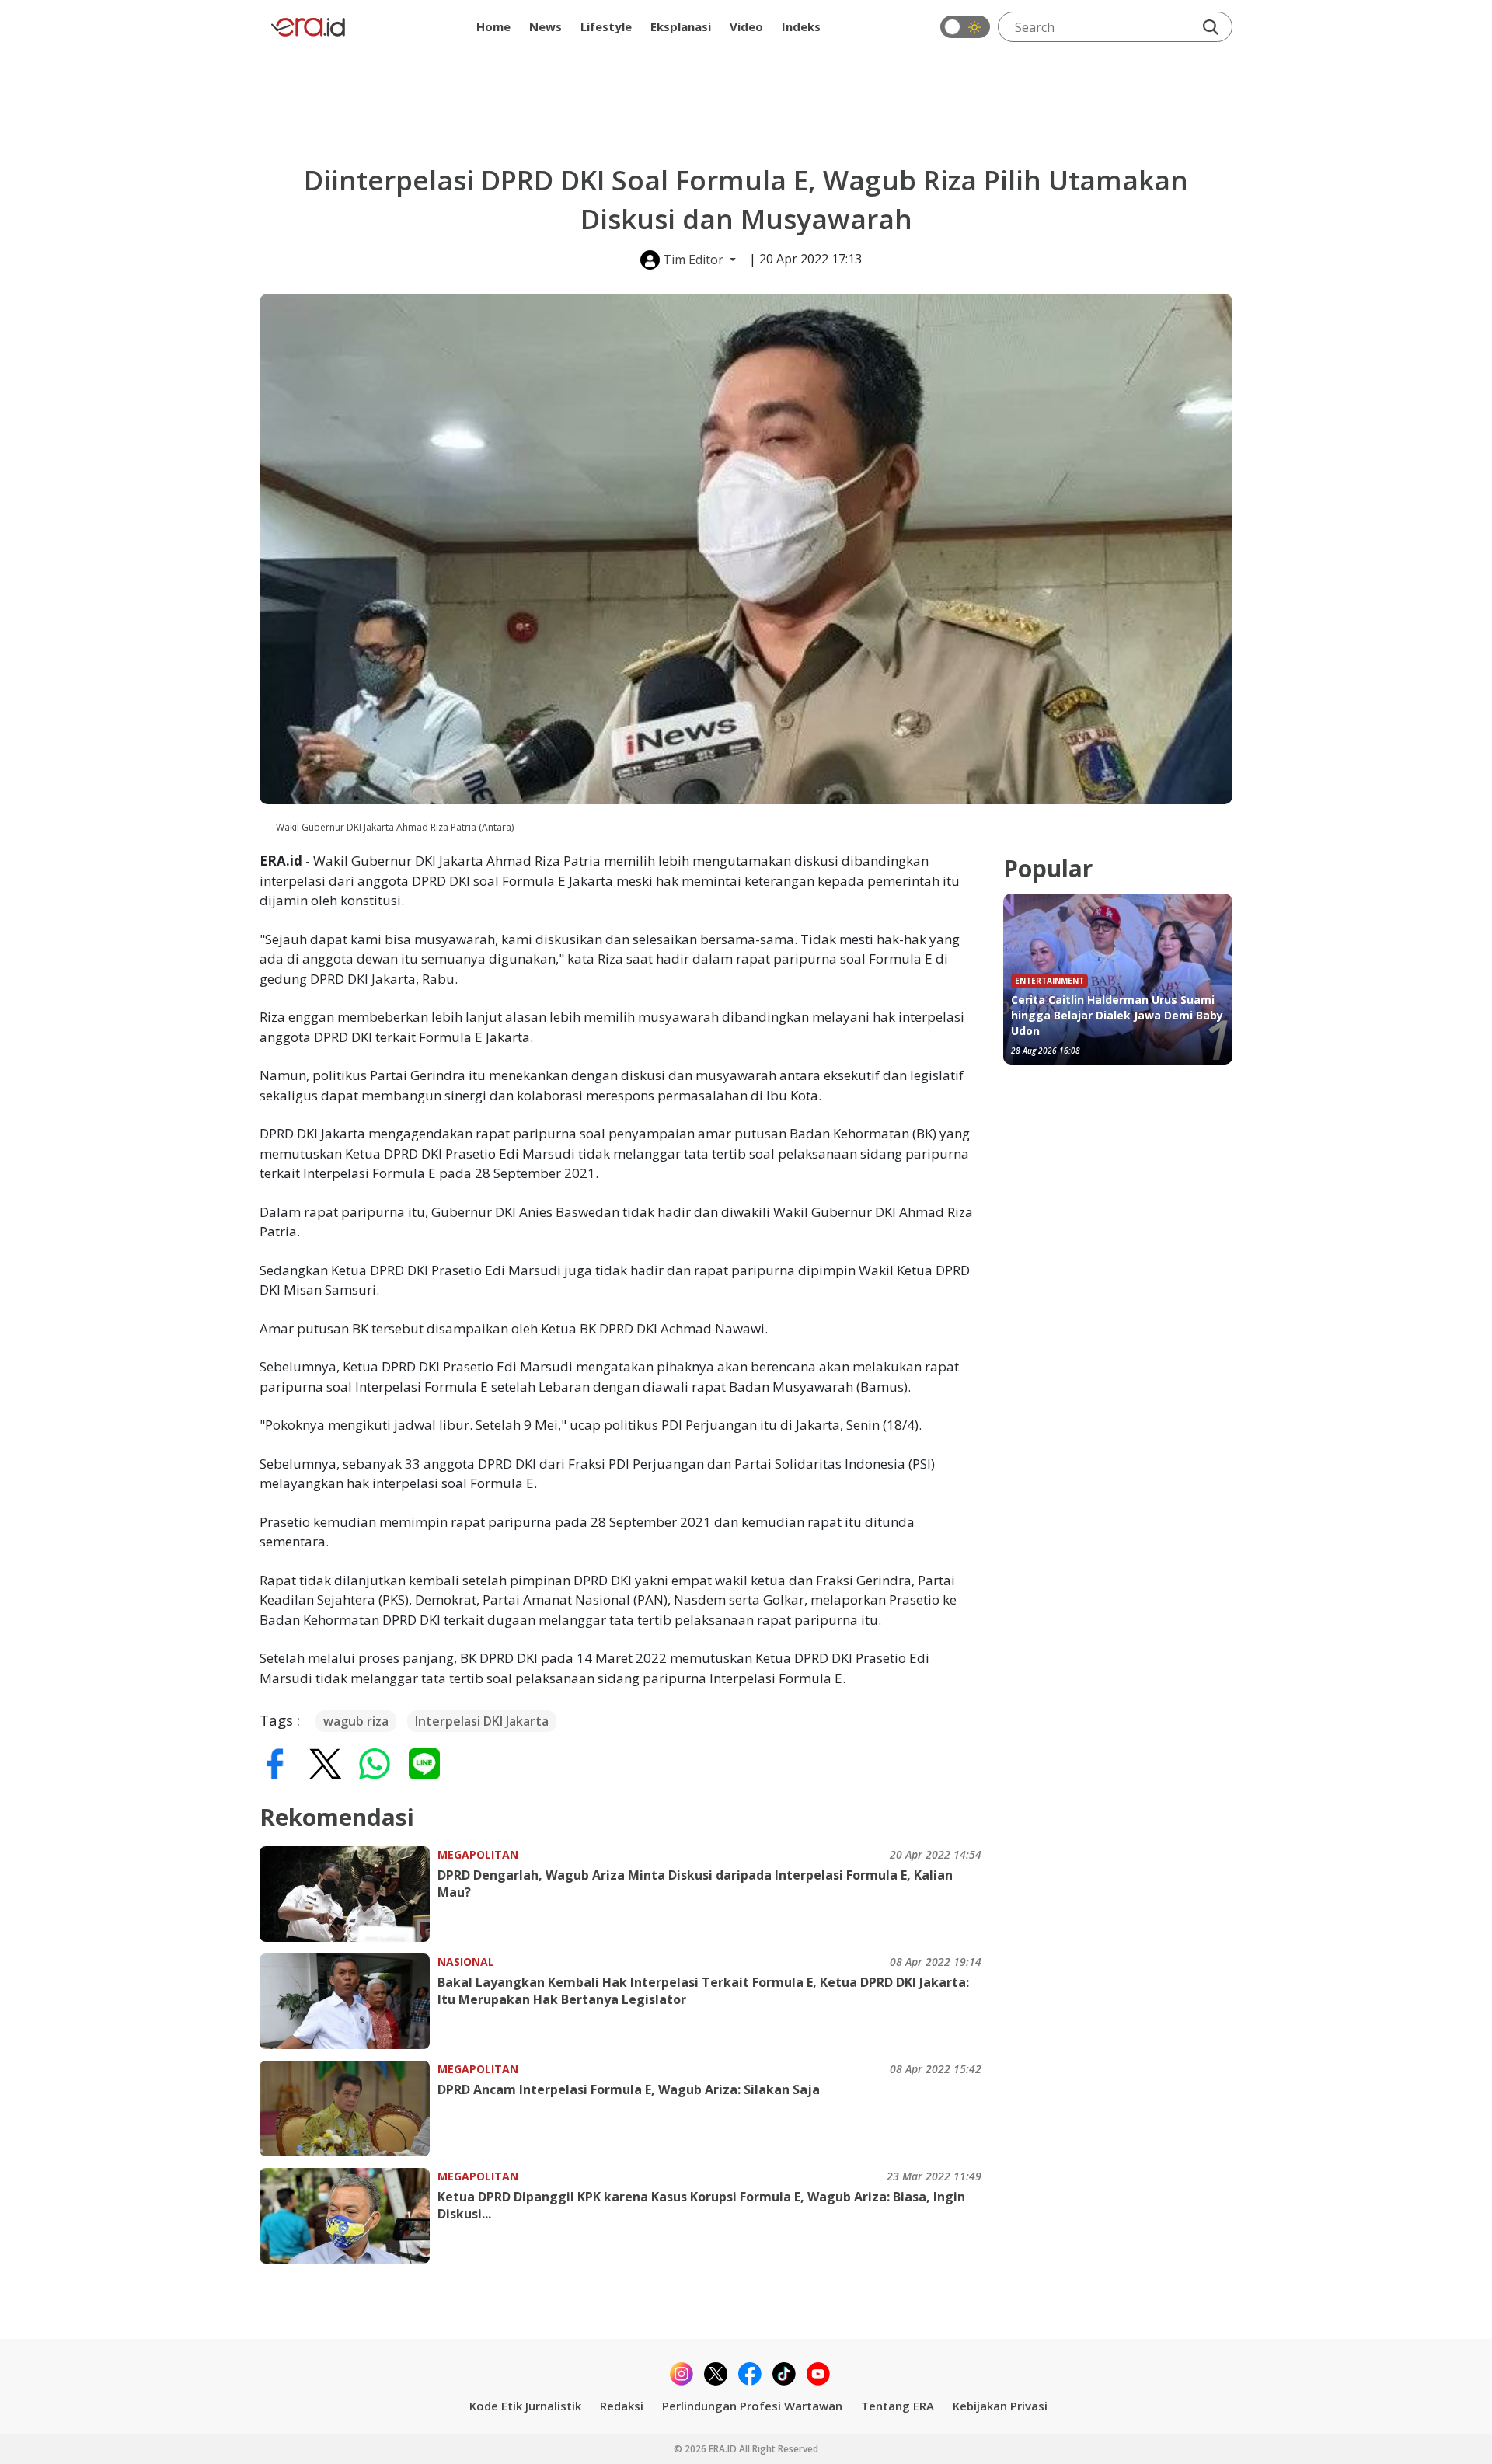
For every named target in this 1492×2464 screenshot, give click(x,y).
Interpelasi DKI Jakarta (482, 1721)
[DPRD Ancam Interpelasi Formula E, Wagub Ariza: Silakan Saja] (349, 2109)
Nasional (466, 1962)
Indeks (801, 26)
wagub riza (356, 1721)
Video (746, 26)
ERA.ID (724, 2449)
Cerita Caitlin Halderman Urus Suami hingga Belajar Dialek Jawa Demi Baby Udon (1117, 1015)
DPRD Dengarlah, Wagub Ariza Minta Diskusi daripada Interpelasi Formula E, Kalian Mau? (695, 1884)
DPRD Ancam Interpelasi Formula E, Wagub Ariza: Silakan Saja (629, 2089)
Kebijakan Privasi (1000, 2406)
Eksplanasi (681, 26)
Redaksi (622, 2406)
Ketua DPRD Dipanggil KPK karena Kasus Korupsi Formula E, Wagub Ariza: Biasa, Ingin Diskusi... (701, 2205)
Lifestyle (606, 26)
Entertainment (1049, 981)
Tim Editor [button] (693, 260)
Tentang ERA (898, 2406)
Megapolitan (478, 1854)
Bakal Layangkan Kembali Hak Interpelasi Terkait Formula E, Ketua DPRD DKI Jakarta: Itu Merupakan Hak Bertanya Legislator (703, 1991)
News (546, 26)
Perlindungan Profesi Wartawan (752, 2406)
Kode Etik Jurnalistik (525, 2406)
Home (493, 26)
